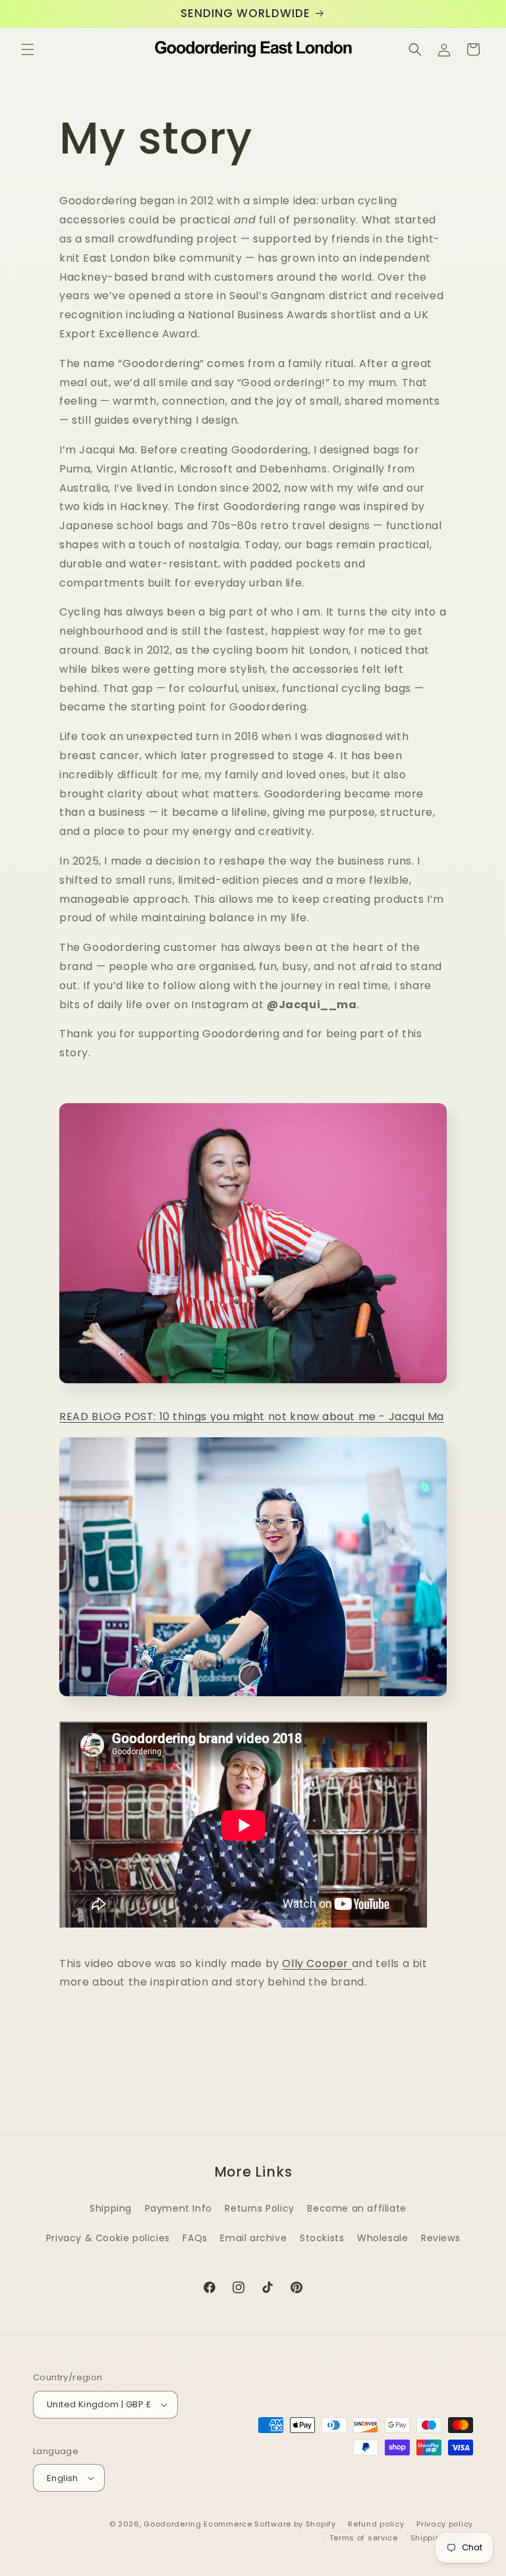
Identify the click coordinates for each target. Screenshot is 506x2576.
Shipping (111, 2208)
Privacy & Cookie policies (108, 2238)
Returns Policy (259, 2208)
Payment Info (179, 2208)
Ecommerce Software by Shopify (269, 2524)
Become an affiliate (356, 2208)
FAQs (195, 2238)
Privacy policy (445, 2524)
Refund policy (376, 2524)
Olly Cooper (317, 1963)
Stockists (322, 2238)
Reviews (440, 2238)
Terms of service (364, 2538)
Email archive (253, 2238)
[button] (28, 49)
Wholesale (382, 2238)
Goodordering (172, 2524)
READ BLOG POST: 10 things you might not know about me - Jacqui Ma (252, 1417)
